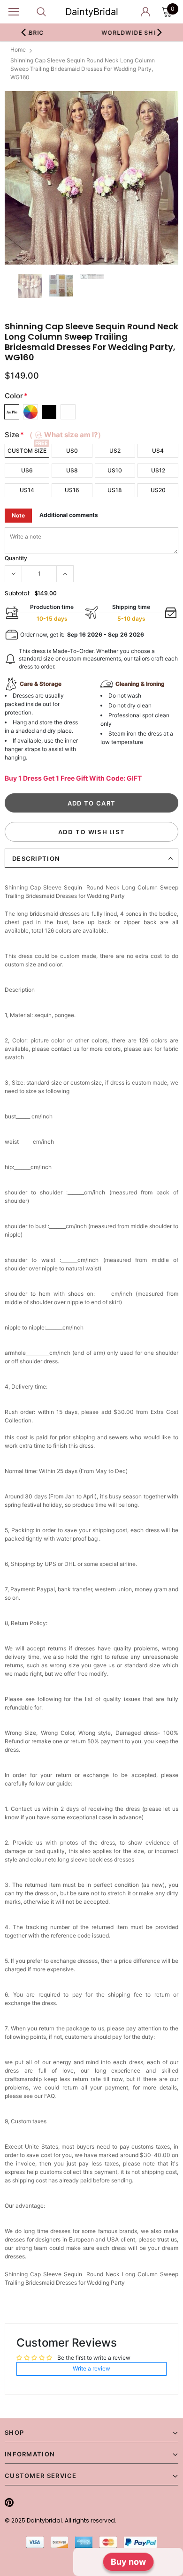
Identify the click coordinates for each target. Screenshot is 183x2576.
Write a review (91, 2368)
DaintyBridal (92, 12)
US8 (72, 470)
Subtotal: (18, 593)
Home (18, 49)
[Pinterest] (9, 2502)
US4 (158, 451)
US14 (27, 490)
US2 (115, 451)
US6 (27, 470)
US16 (72, 490)
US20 (158, 490)
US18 (115, 490)
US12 (158, 470)
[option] (91, 178)
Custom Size (27, 451)
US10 (115, 470)
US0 (72, 451)
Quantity (16, 558)
